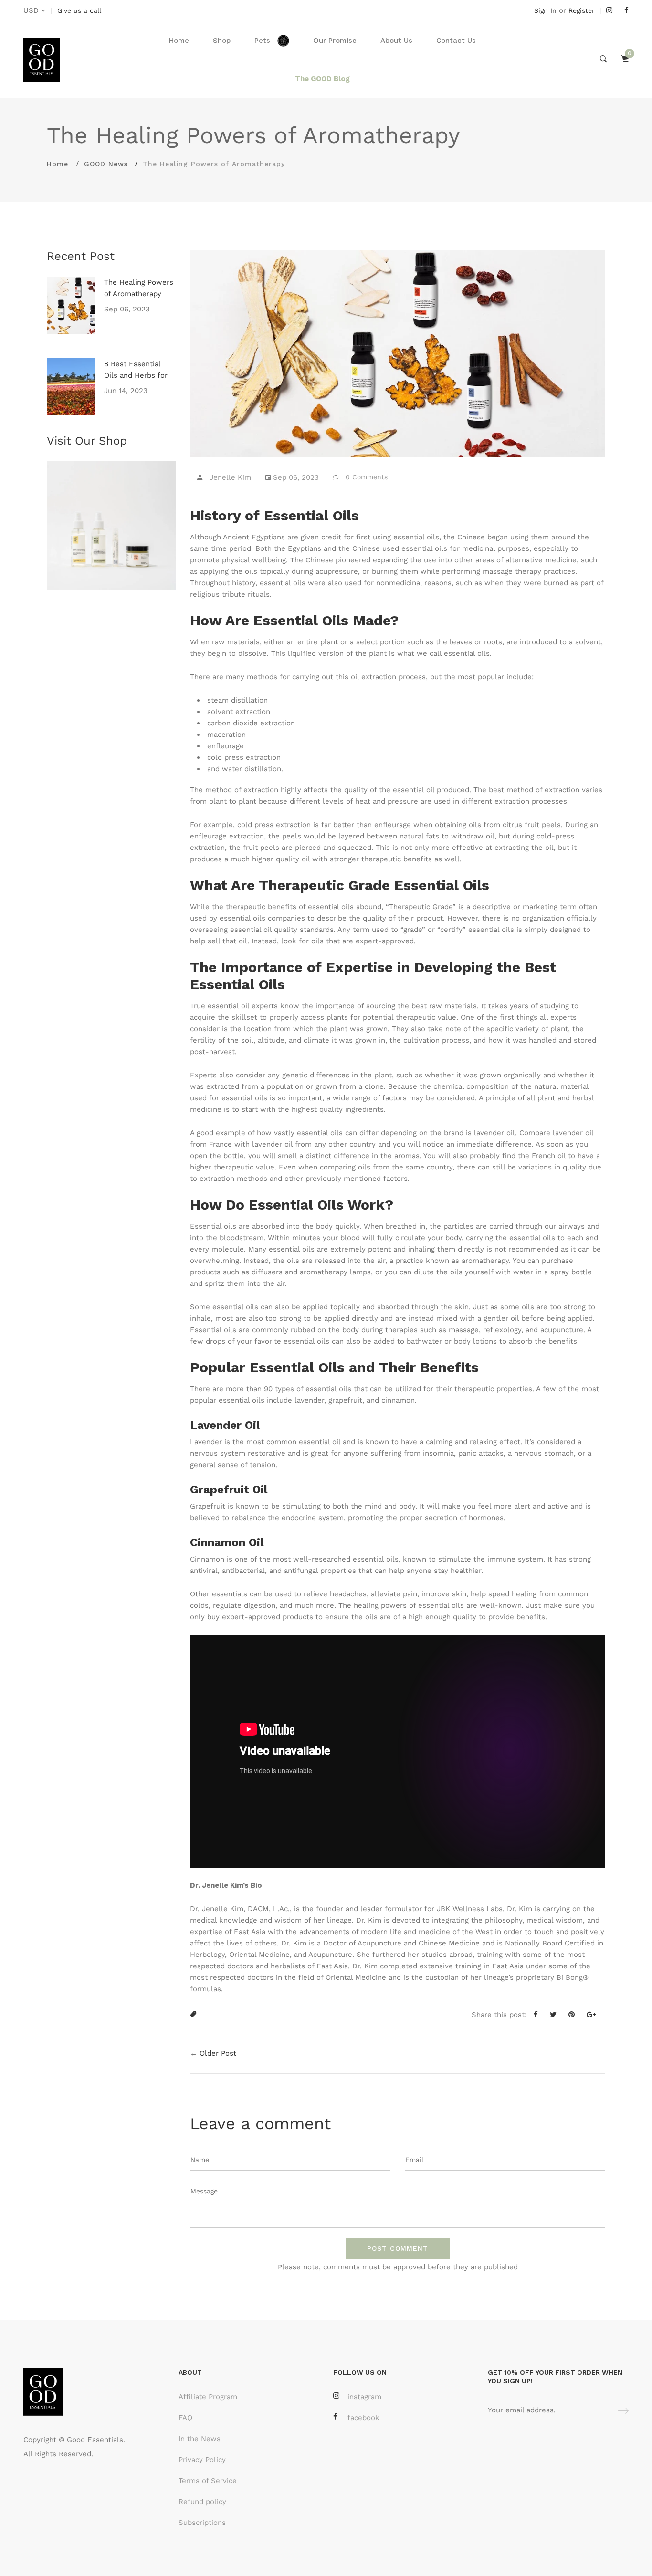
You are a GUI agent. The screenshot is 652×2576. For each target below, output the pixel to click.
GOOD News (106, 164)
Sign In (545, 10)
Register (582, 10)
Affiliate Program (208, 2397)
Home (179, 41)
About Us (396, 41)
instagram (364, 2397)
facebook (363, 2418)
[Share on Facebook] (539, 2015)
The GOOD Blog (322, 79)
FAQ (185, 2418)
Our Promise (335, 41)
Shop (222, 41)
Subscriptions (202, 2523)
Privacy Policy (202, 2460)
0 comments (367, 477)
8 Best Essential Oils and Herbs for (136, 370)
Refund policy (202, 2502)
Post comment (398, 2248)
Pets (262, 41)
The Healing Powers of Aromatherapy (139, 288)
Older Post (218, 2053)
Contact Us (456, 41)
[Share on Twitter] (557, 2015)
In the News (200, 2439)
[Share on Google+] (595, 2015)
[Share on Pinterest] (575, 2015)
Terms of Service (208, 2481)
